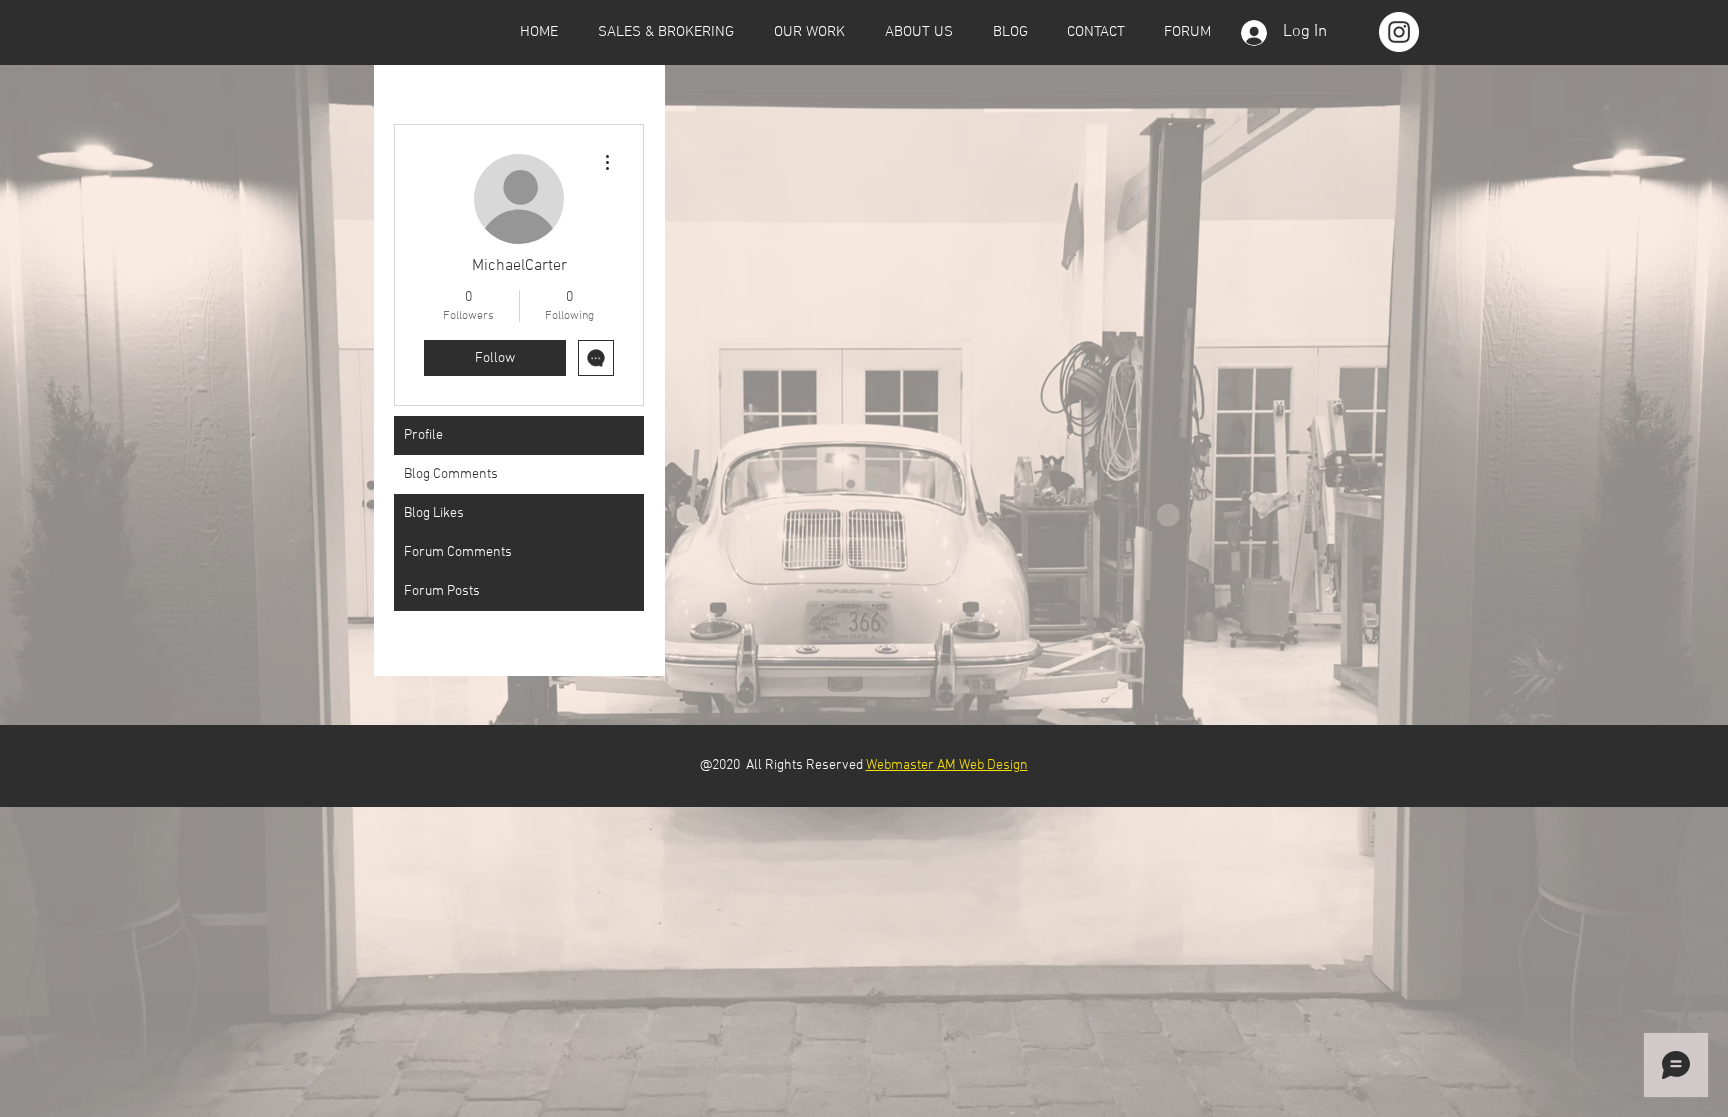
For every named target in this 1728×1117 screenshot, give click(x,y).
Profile (423, 435)
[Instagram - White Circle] (1399, 32)
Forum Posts (442, 591)
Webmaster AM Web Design (947, 765)
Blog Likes (434, 513)
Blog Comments (451, 474)
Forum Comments (458, 552)
